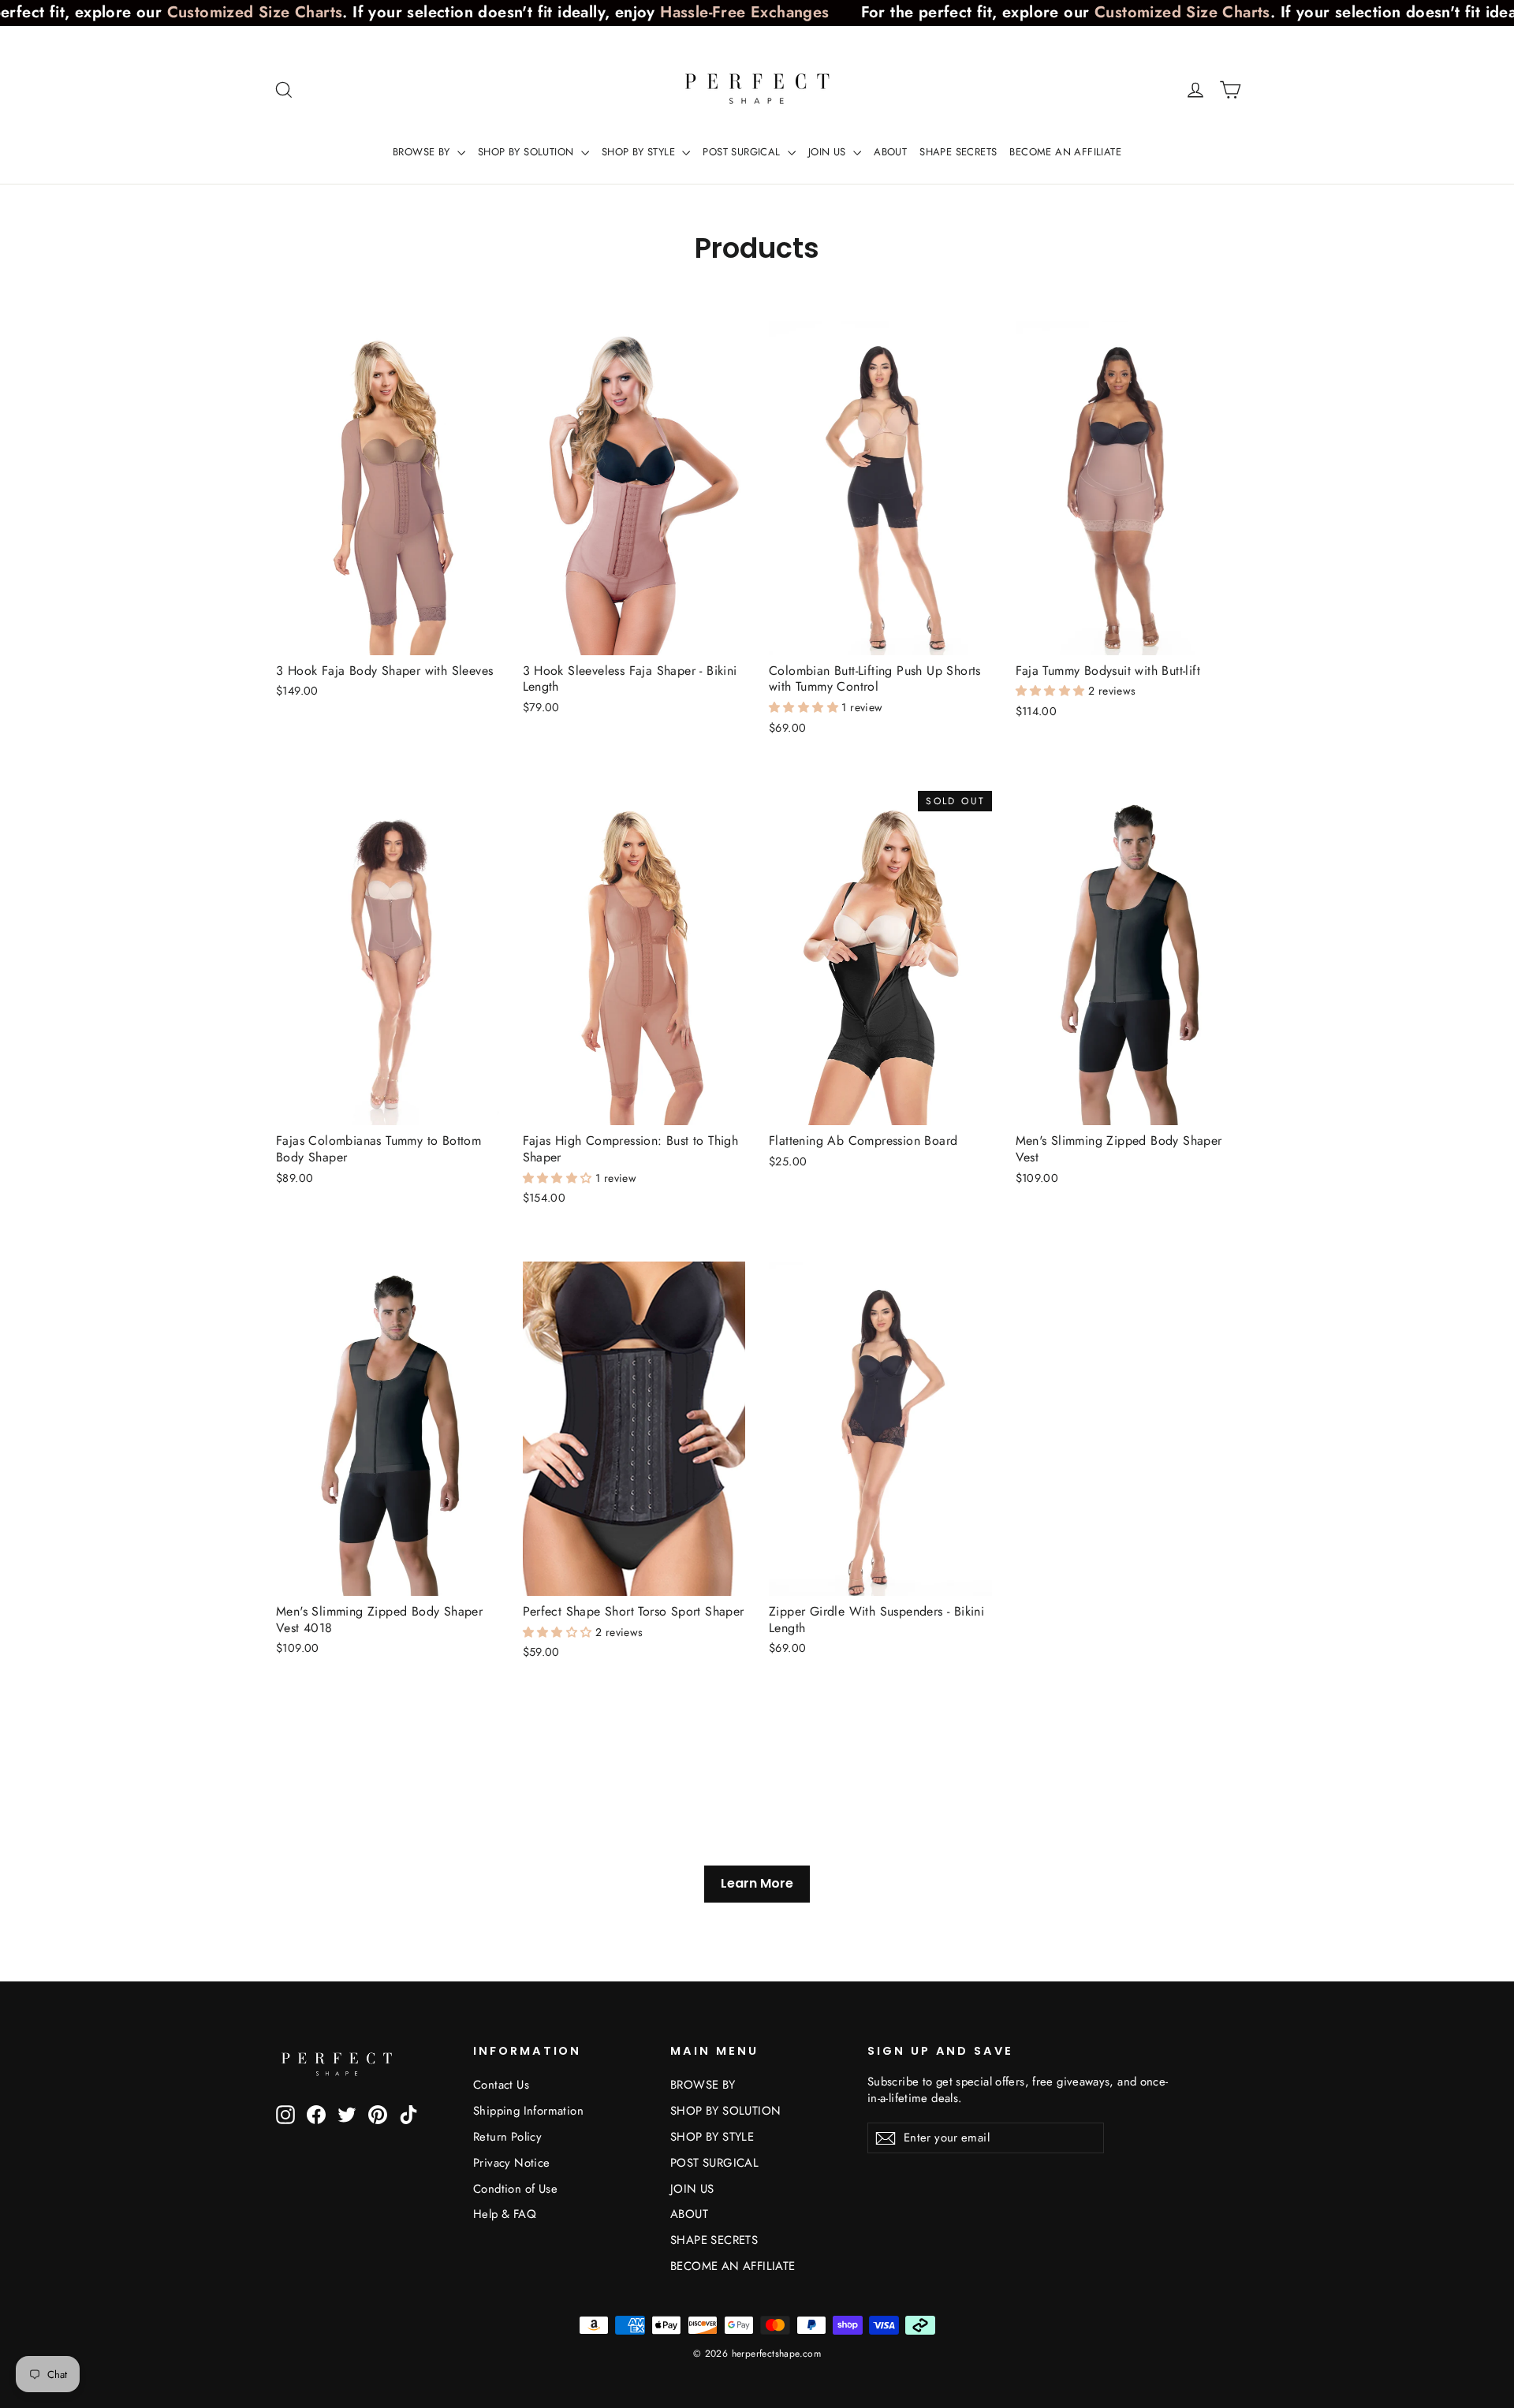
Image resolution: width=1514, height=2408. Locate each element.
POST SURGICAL (743, 152)
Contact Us (501, 2085)
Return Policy (507, 2137)
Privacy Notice (512, 2163)
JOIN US (829, 152)
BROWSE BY (423, 152)
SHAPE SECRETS (958, 152)
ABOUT (890, 152)
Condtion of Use (515, 2189)
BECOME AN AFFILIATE (1065, 152)
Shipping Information (528, 2111)
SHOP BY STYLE (640, 152)
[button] (805, 707)
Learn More (757, 1883)
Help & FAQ (505, 2214)
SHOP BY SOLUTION (528, 152)
